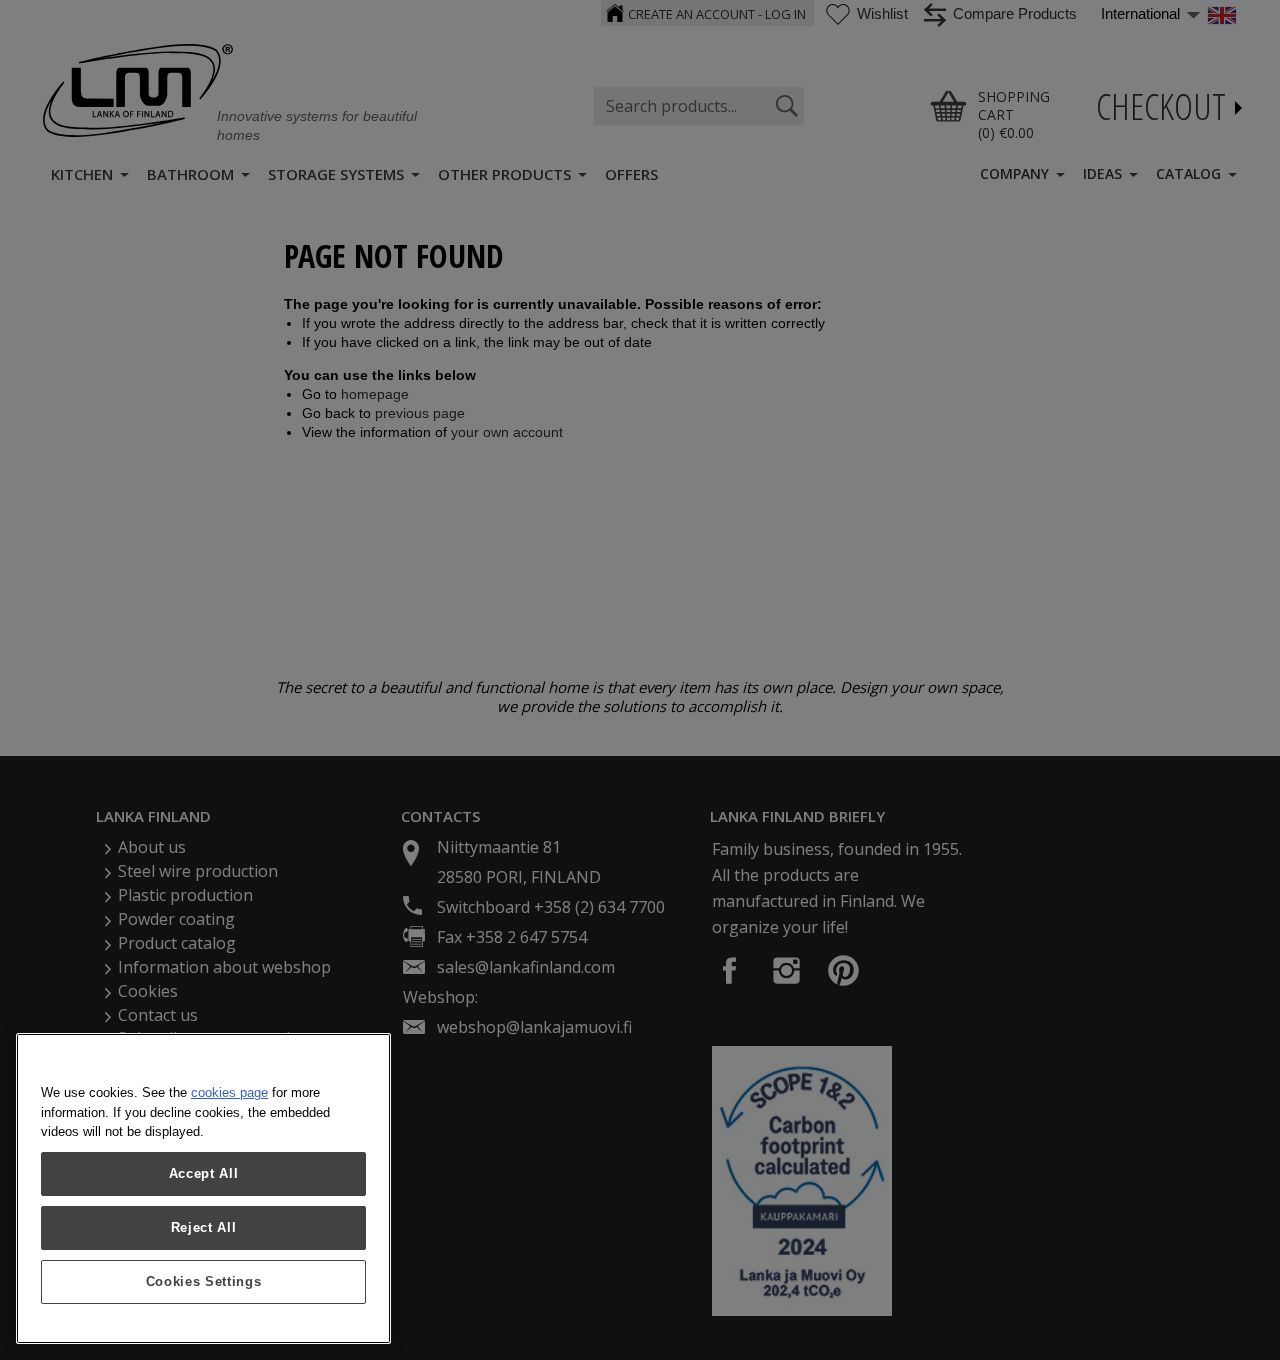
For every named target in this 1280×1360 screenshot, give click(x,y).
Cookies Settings (204, 1281)
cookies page (229, 1092)
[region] (203, 1188)
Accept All (204, 1173)
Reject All (204, 1227)
